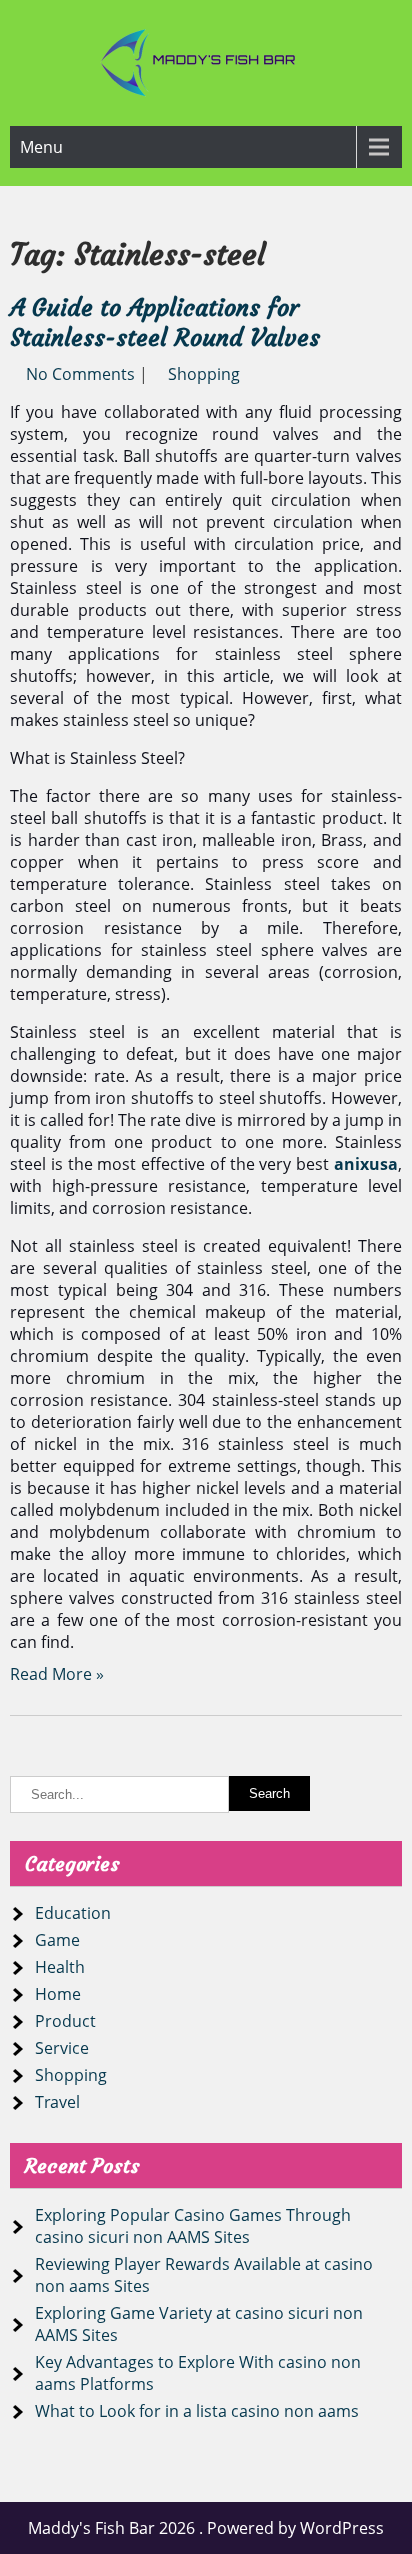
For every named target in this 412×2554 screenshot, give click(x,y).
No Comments (80, 374)
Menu (41, 147)
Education (73, 1913)
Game (57, 1940)
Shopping (204, 374)
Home (58, 1994)
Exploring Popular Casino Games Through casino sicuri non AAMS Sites (193, 2226)
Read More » (57, 1674)
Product (65, 2021)
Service (62, 2048)
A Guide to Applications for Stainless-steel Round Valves (165, 323)
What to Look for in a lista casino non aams (197, 2411)
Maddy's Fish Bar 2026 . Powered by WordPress (206, 2528)
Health (60, 1967)
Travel (57, 2102)
